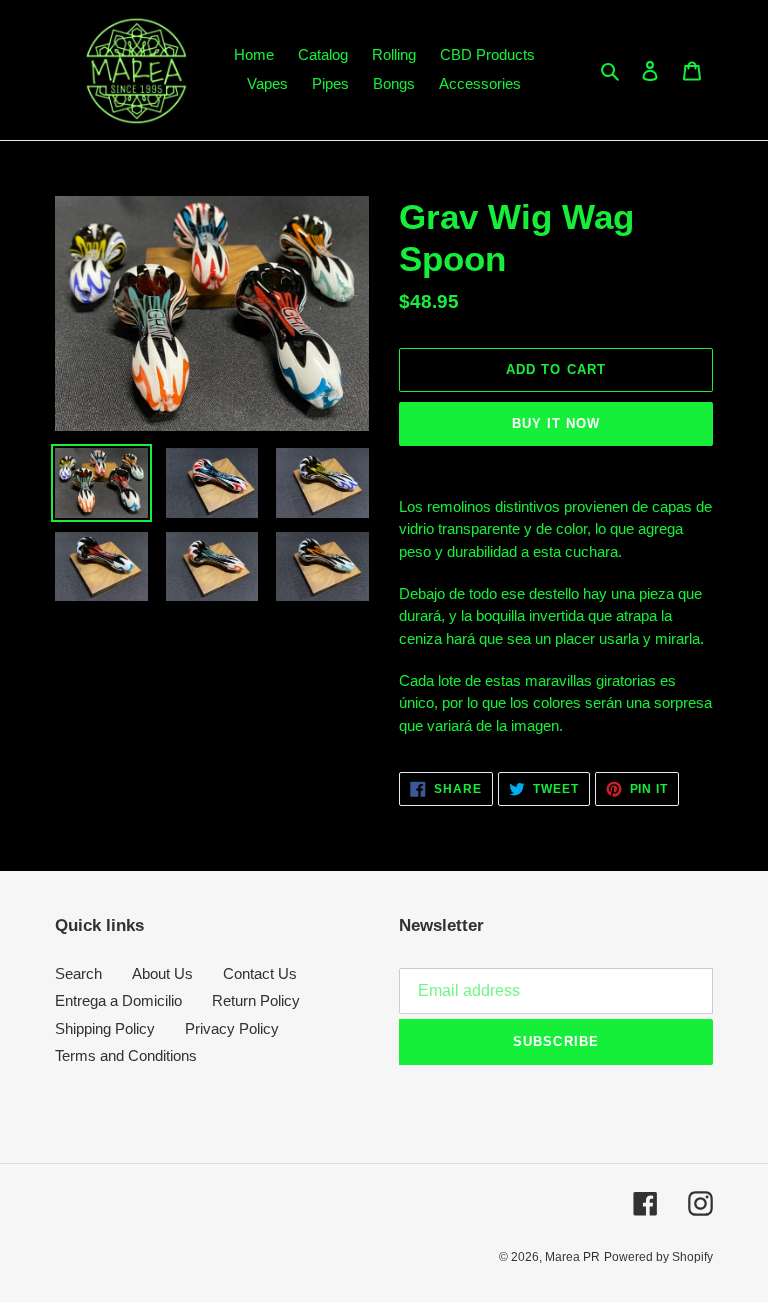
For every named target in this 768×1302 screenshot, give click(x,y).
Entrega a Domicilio (118, 1000)
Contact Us (260, 973)
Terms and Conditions (126, 1055)
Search (78, 973)
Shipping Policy (105, 1028)
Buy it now (556, 423)
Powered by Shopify (658, 1257)
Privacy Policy (232, 1028)
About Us (162, 973)
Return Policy (256, 1000)
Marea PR (572, 1257)
